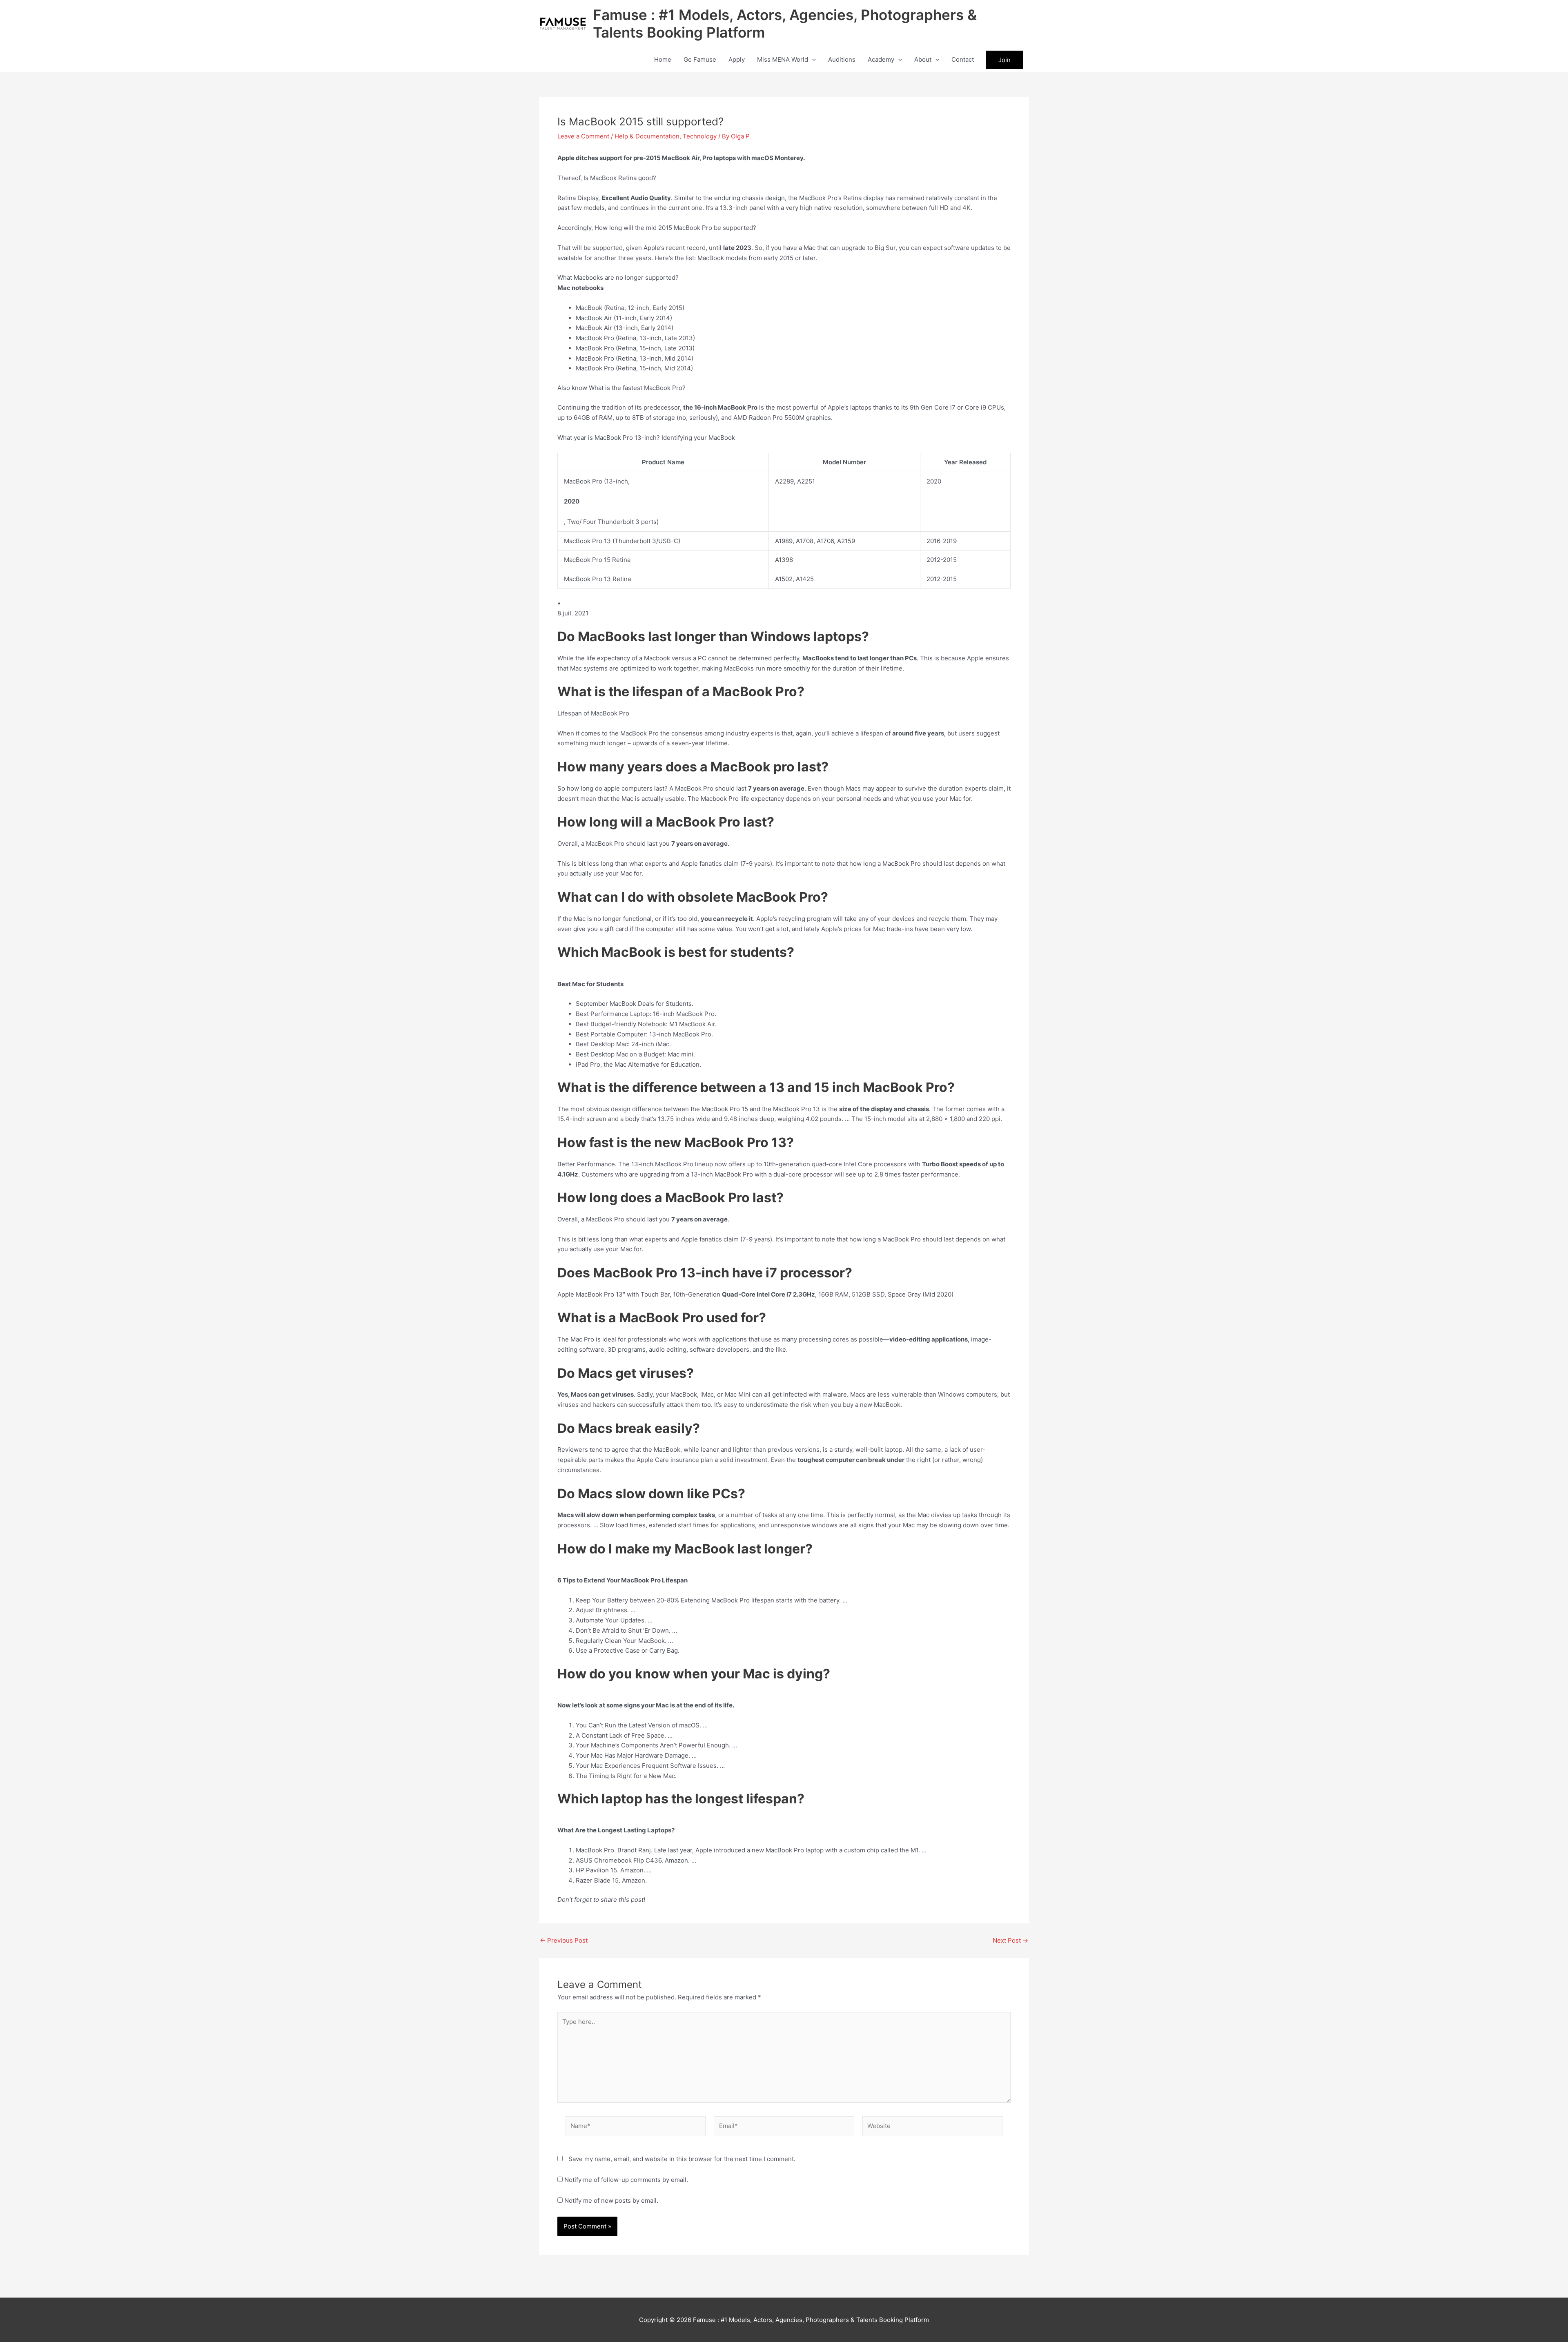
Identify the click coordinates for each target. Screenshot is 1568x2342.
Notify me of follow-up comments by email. (626, 2180)
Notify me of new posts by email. (611, 2200)
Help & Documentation (647, 136)
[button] (812, 60)
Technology (700, 136)
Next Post (1010, 1940)
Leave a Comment (583, 136)
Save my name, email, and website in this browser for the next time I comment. (682, 2159)
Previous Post (564, 1940)
